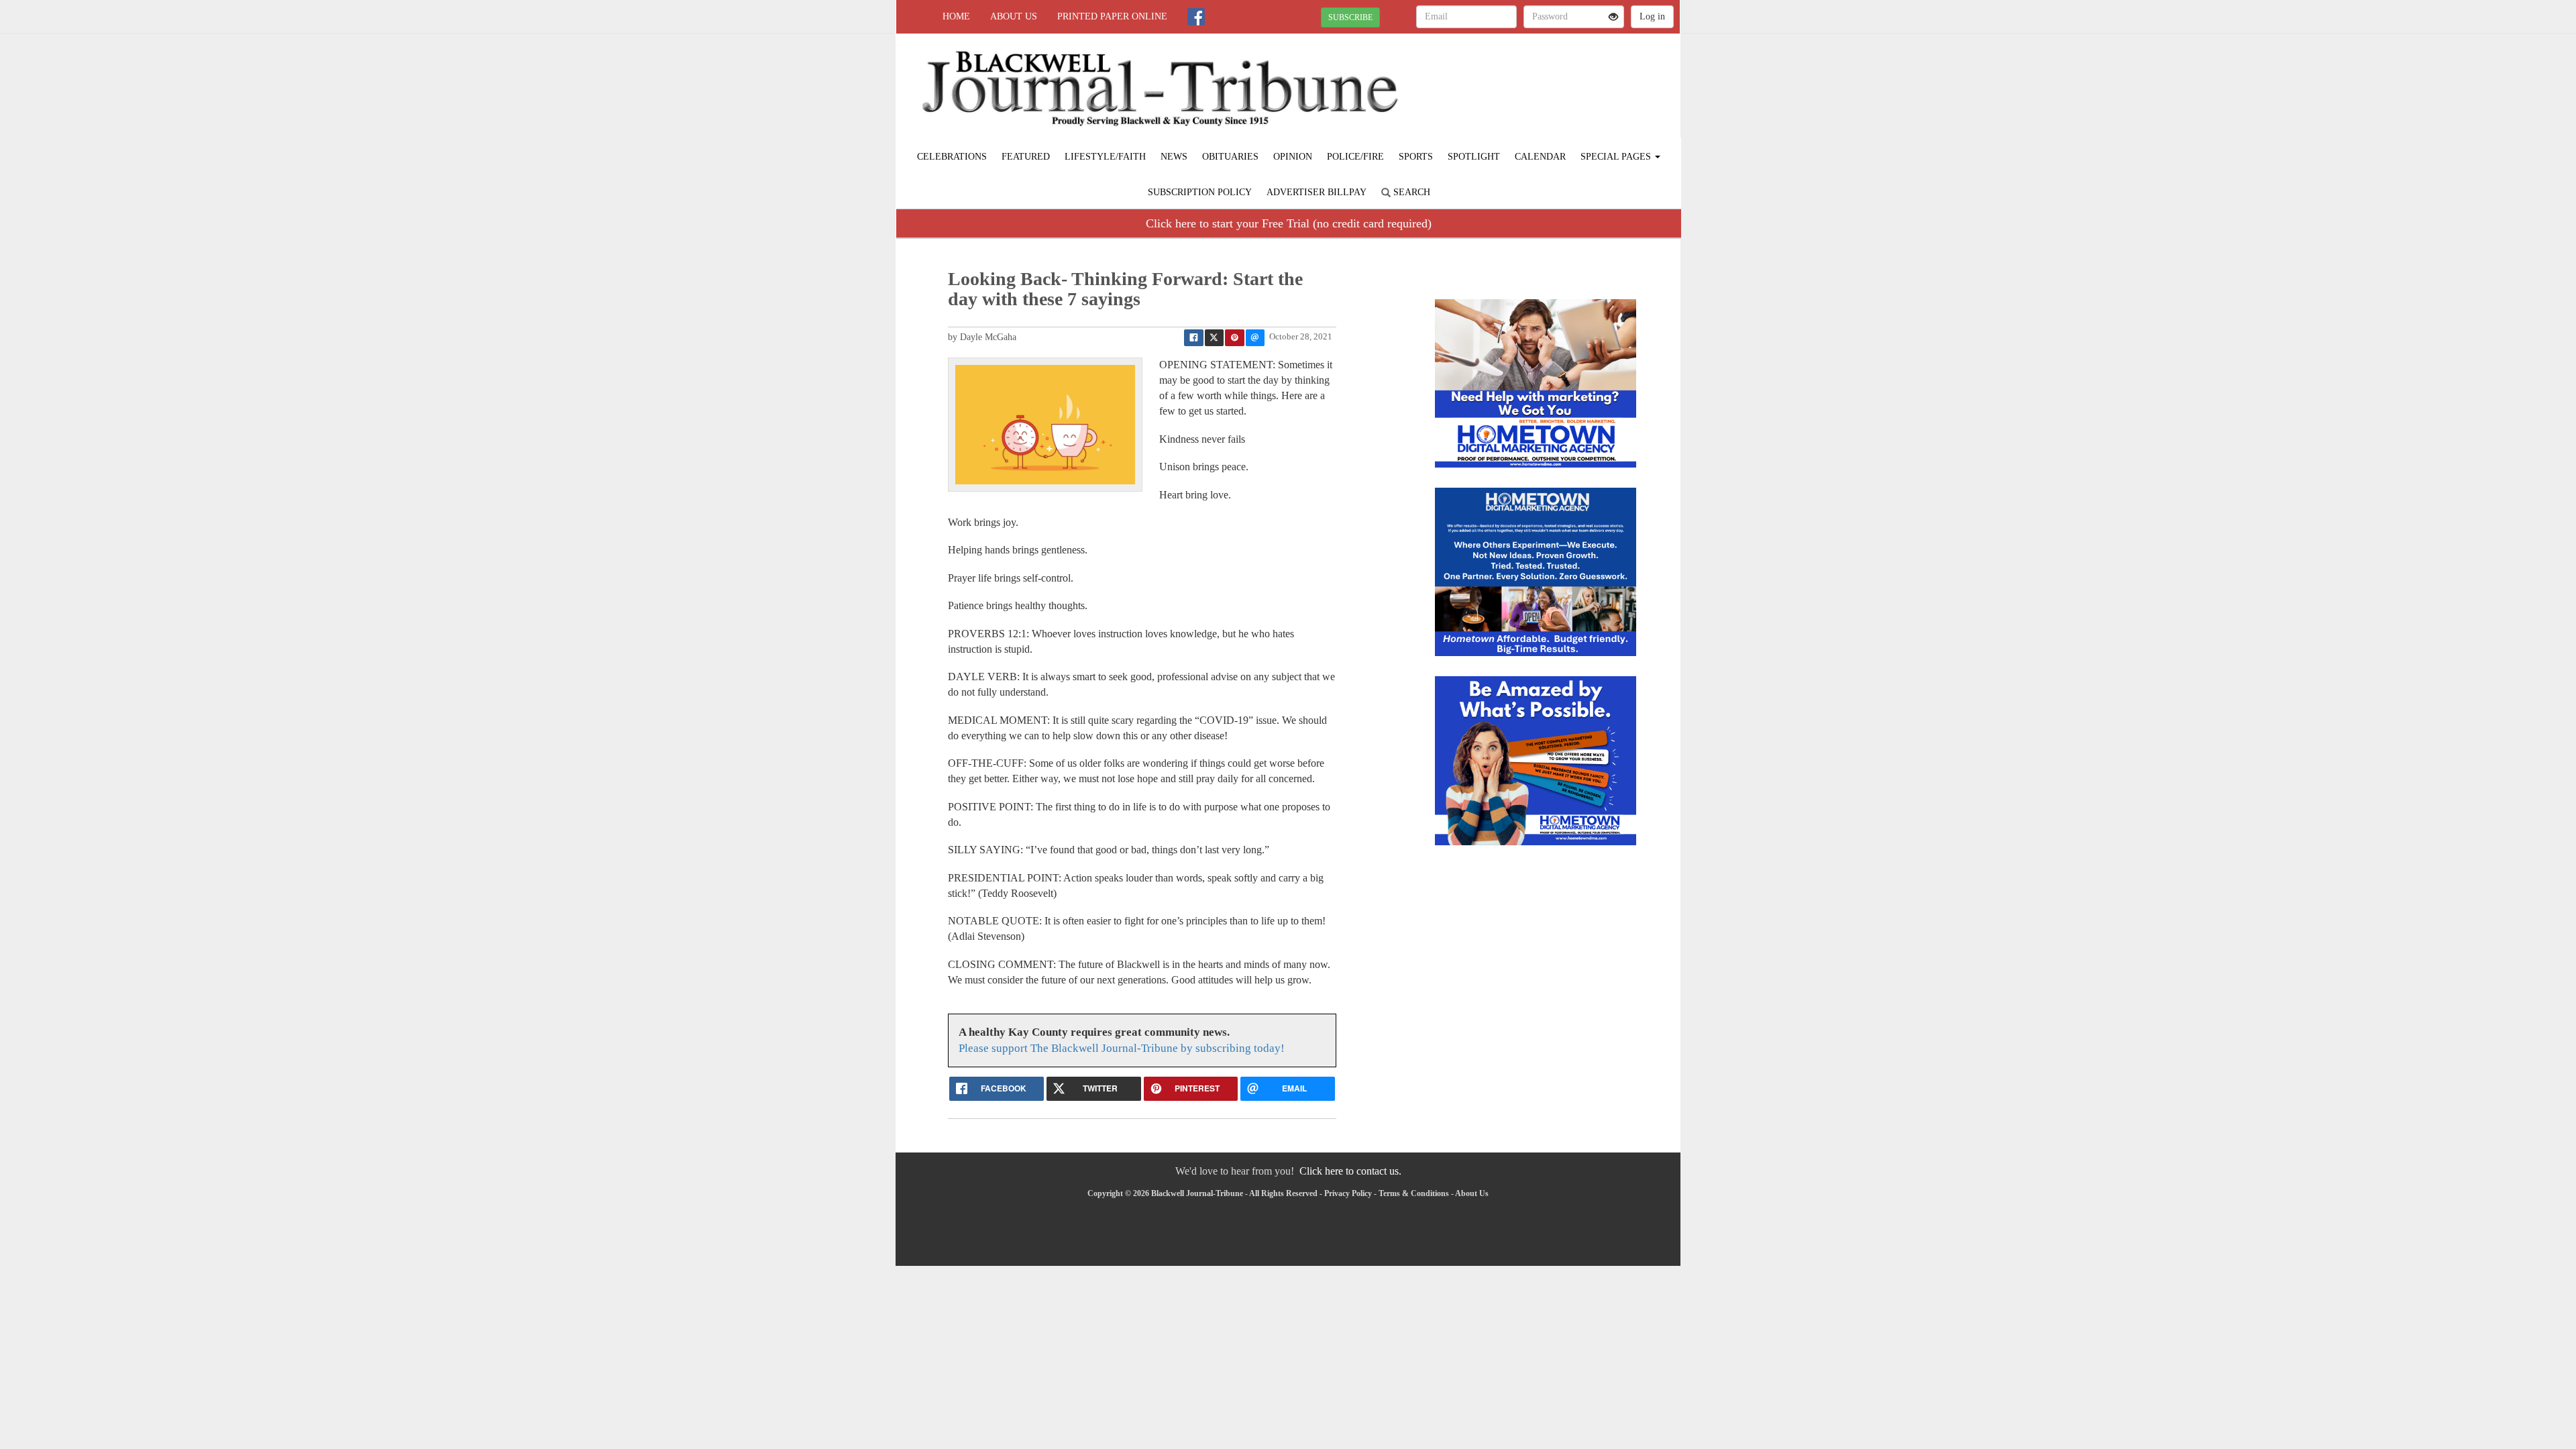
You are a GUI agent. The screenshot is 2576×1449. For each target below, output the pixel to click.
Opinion (1293, 157)
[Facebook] (1196, 17)
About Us (1014, 16)
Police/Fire (1355, 157)
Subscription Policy (1200, 192)
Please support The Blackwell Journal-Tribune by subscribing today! (1122, 1048)
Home (956, 16)
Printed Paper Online (1112, 16)
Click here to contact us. (1350, 1171)
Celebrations (952, 157)
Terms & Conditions (1414, 1193)
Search (1410, 192)
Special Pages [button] (1617, 157)
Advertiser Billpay (1317, 192)
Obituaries (1230, 157)
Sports (1416, 157)
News (1174, 157)
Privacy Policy (1348, 1193)
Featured (1026, 157)
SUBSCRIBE (1350, 17)
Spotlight (1474, 157)
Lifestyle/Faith (1105, 157)
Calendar (1540, 157)
